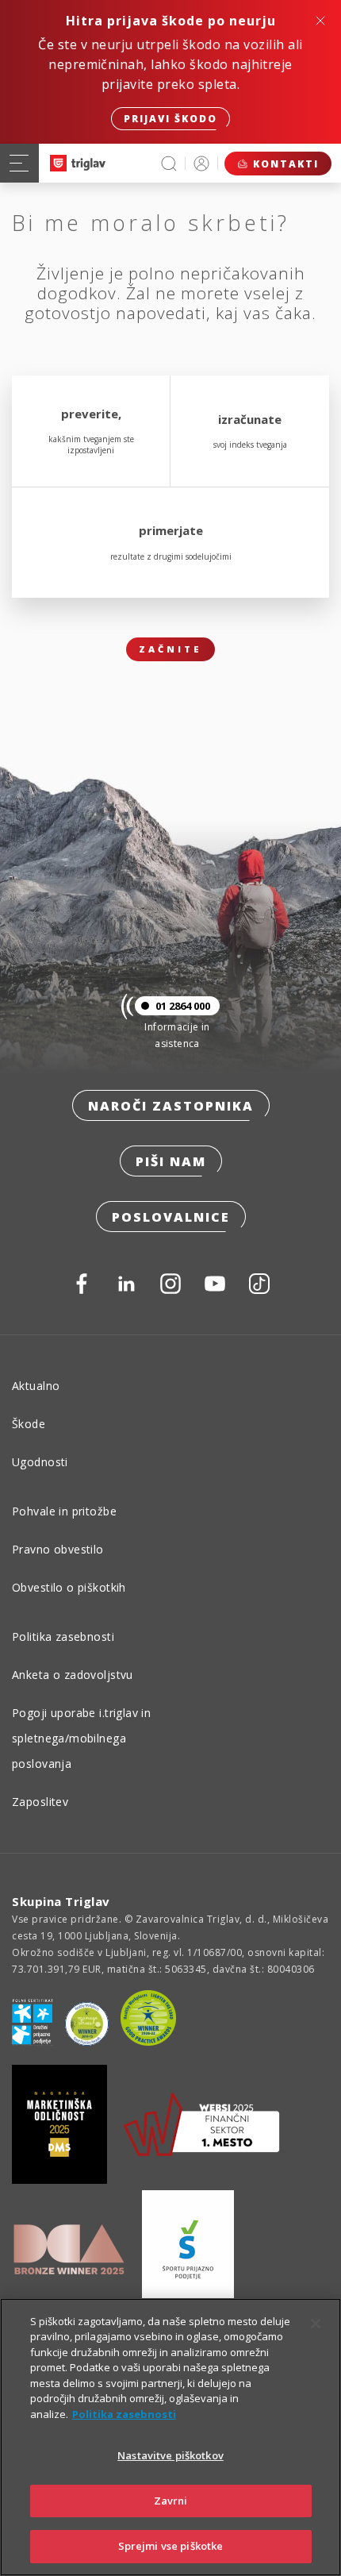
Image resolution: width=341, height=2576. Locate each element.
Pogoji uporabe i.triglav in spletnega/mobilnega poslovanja (81, 1738)
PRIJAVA (201, 163)
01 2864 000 (183, 1006)
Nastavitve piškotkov (170, 2455)
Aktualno (36, 1386)
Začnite (170, 649)
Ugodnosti (40, 1462)
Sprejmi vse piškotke (171, 2546)
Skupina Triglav (61, 1901)
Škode (29, 1424)
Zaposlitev (40, 1802)
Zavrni (171, 2501)
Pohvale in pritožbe (64, 1511)
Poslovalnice (171, 1217)
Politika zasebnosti (63, 1636)
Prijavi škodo (170, 119)
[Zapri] (316, 2324)
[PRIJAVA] (201, 163)
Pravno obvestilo (58, 1549)
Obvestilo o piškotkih (69, 1587)
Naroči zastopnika (171, 1106)
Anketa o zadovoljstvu (73, 1675)
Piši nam (171, 1161)
